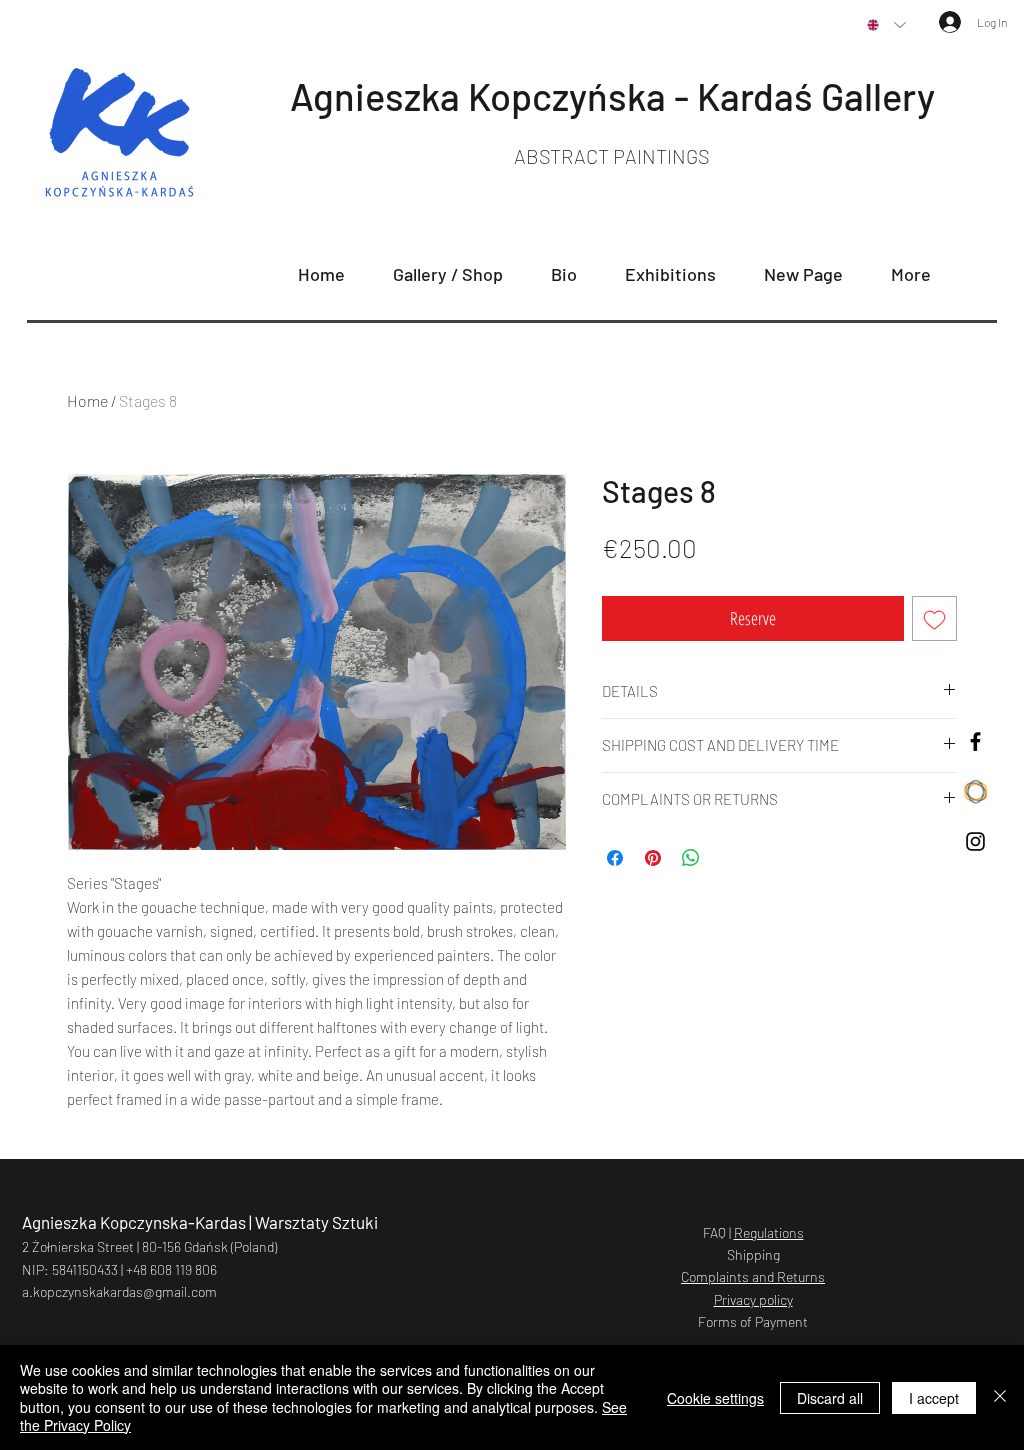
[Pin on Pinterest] (653, 858)
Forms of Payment (753, 1321)
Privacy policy (753, 1299)
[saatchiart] (975, 791)
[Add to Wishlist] (934, 618)
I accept (934, 1398)
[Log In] (939, 22)
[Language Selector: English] (886, 25)
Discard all (830, 1398)
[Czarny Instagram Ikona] (975, 841)
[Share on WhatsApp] (691, 858)
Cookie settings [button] (715, 1398)
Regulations (769, 1232)
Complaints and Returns (753, 1276)
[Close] (1000, 1397)
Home (87, 400)
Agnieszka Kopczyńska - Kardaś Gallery (612, 96)
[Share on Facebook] (615, 858)
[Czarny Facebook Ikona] (975, 741)
